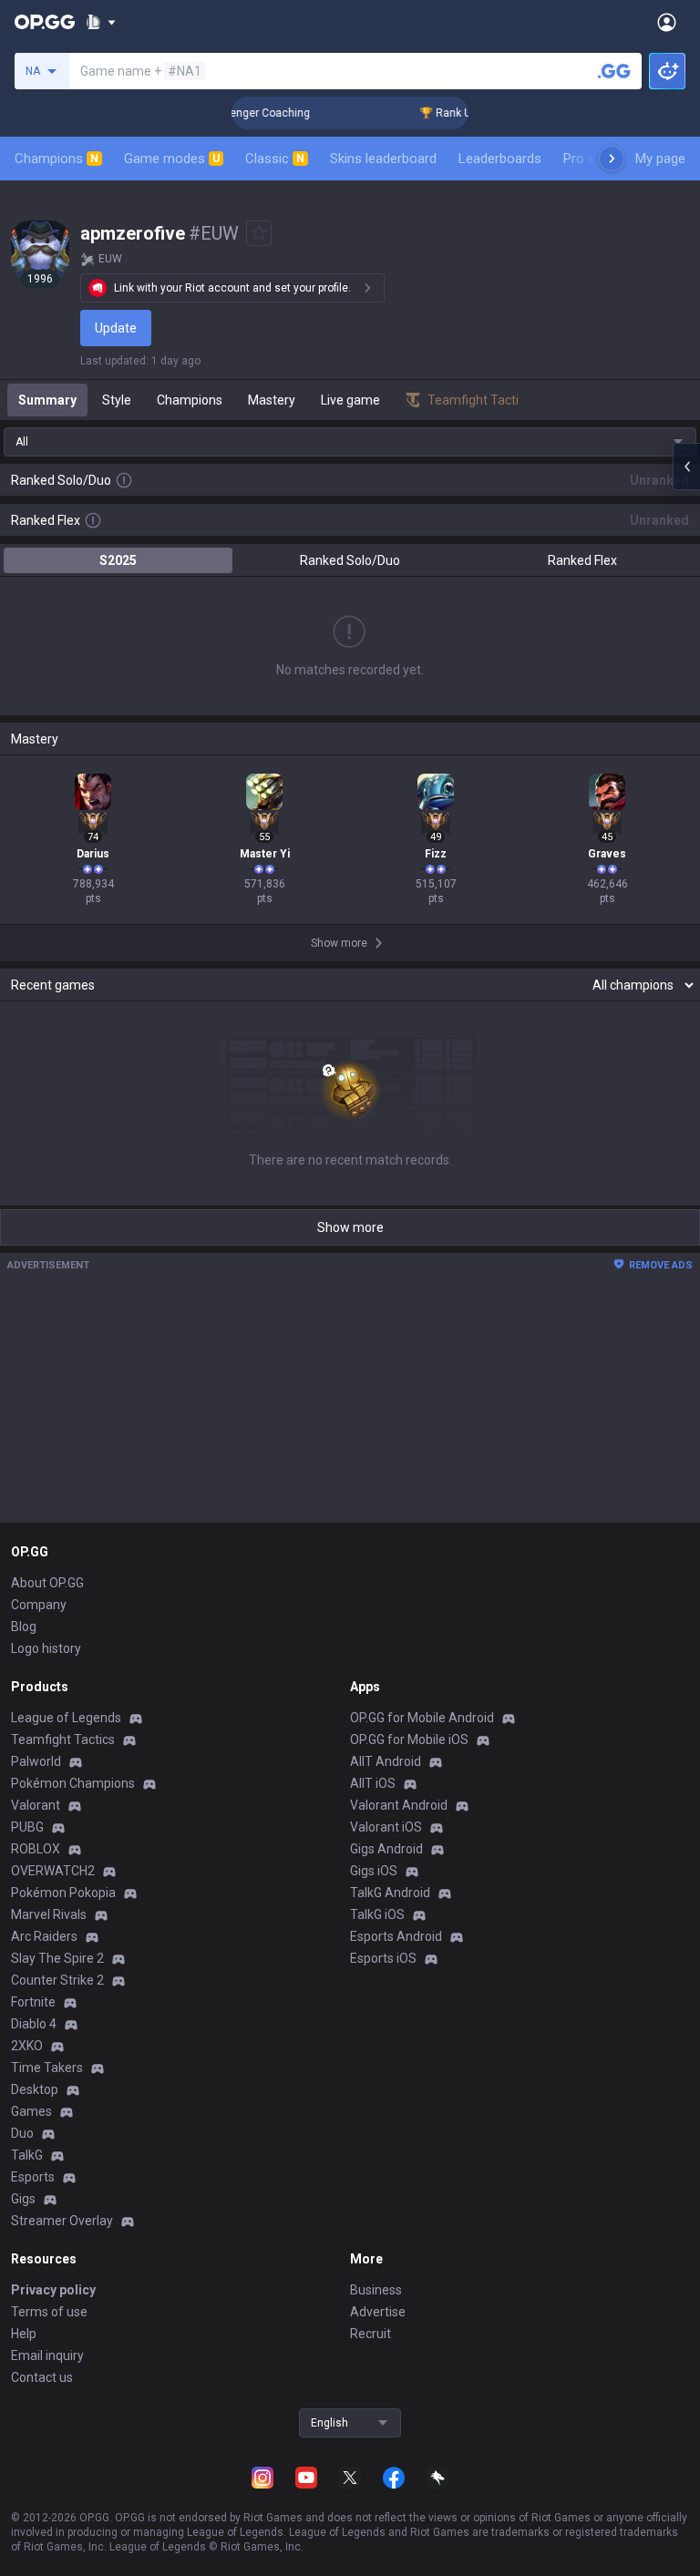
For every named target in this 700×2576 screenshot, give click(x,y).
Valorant (36, 1805)
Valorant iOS (386, 1827)
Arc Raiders (44, 1936)
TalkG (27, 2155)
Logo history (46, 1648)
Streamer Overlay (62, 2221)
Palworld (36, 1761)
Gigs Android (386, 1849)
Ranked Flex (582, 560)
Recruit (371, 2334)
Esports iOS (383, 1958)
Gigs (23, 2199)
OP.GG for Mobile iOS (409, 1740)
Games (31, 2111)
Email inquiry (47, 2355)
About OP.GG (47, 1583)
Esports (33, 2177)
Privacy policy (53, 2290)
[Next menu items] (612, 159)
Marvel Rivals (49, 1914)
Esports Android (396, 1936)
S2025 (118, 560)
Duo (22, 2133)
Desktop (35, 2089)
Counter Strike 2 (57, 1980)
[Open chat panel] (686, 467)
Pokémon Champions (73, 1783)
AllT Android (386, 1761)
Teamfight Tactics (63, 1740)
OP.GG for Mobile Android (422, 1718)
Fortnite (33, 2002)
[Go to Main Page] (45, 22)
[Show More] (101, 22)
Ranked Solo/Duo (350, 560)
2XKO (27, 2046)
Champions (57, 159)
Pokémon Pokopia (63, 1893)
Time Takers (47, 2068)
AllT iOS (373, 1783)
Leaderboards (500, 159)
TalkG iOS (377, 1914)
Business (376, 2290)
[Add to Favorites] (259, 233)
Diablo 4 (34, 2024)
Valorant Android (399, 1805)
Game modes (172, 159)
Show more (350, 1227)
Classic (275, 159)
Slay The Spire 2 (57, 1958)
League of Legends (66, 1718)
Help (24, 2334)
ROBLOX (36, 1849)
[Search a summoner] (614, 71)
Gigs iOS (374, 1871)
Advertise (378, 2312)
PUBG (27, 1827)
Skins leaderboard (383, 159)
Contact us (42, 2377)
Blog (24, 1627)
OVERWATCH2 (53, 1871)
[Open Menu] (667, 22)
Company (39, 1605)
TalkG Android (390, 1893)
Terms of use (49, 2312)
